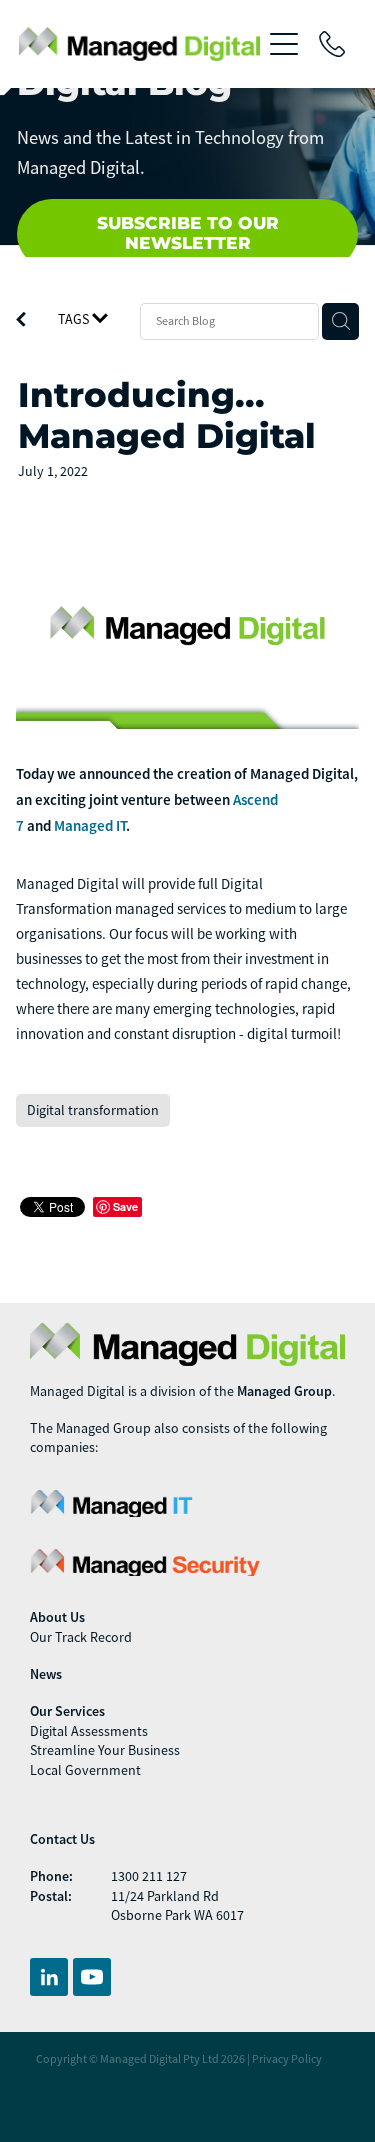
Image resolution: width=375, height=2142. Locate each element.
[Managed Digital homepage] (140, 44)
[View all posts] (21, 322)
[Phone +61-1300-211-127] (332, 44)
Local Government (85, 1770)
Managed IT (90, 826)
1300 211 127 (149, 1876)
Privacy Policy (287, 2059)
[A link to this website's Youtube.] (92, 1977)
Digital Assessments (89, 1731)
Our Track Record (81, 1637)
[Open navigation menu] (284, 44)
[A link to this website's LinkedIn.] (49, 1977)
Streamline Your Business (105, 1750)
